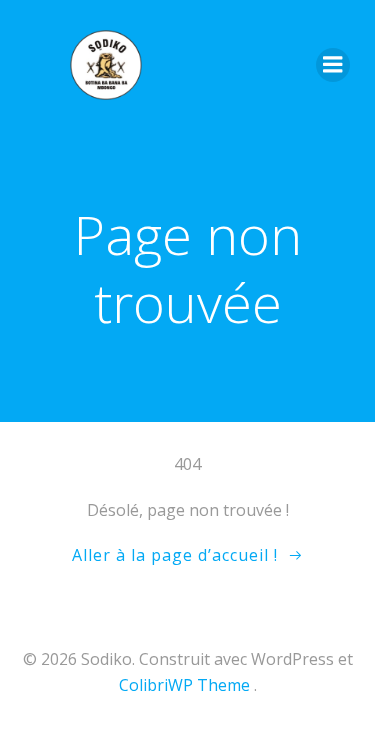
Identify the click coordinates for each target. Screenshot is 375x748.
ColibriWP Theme (184, 685)
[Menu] (333, 65)
